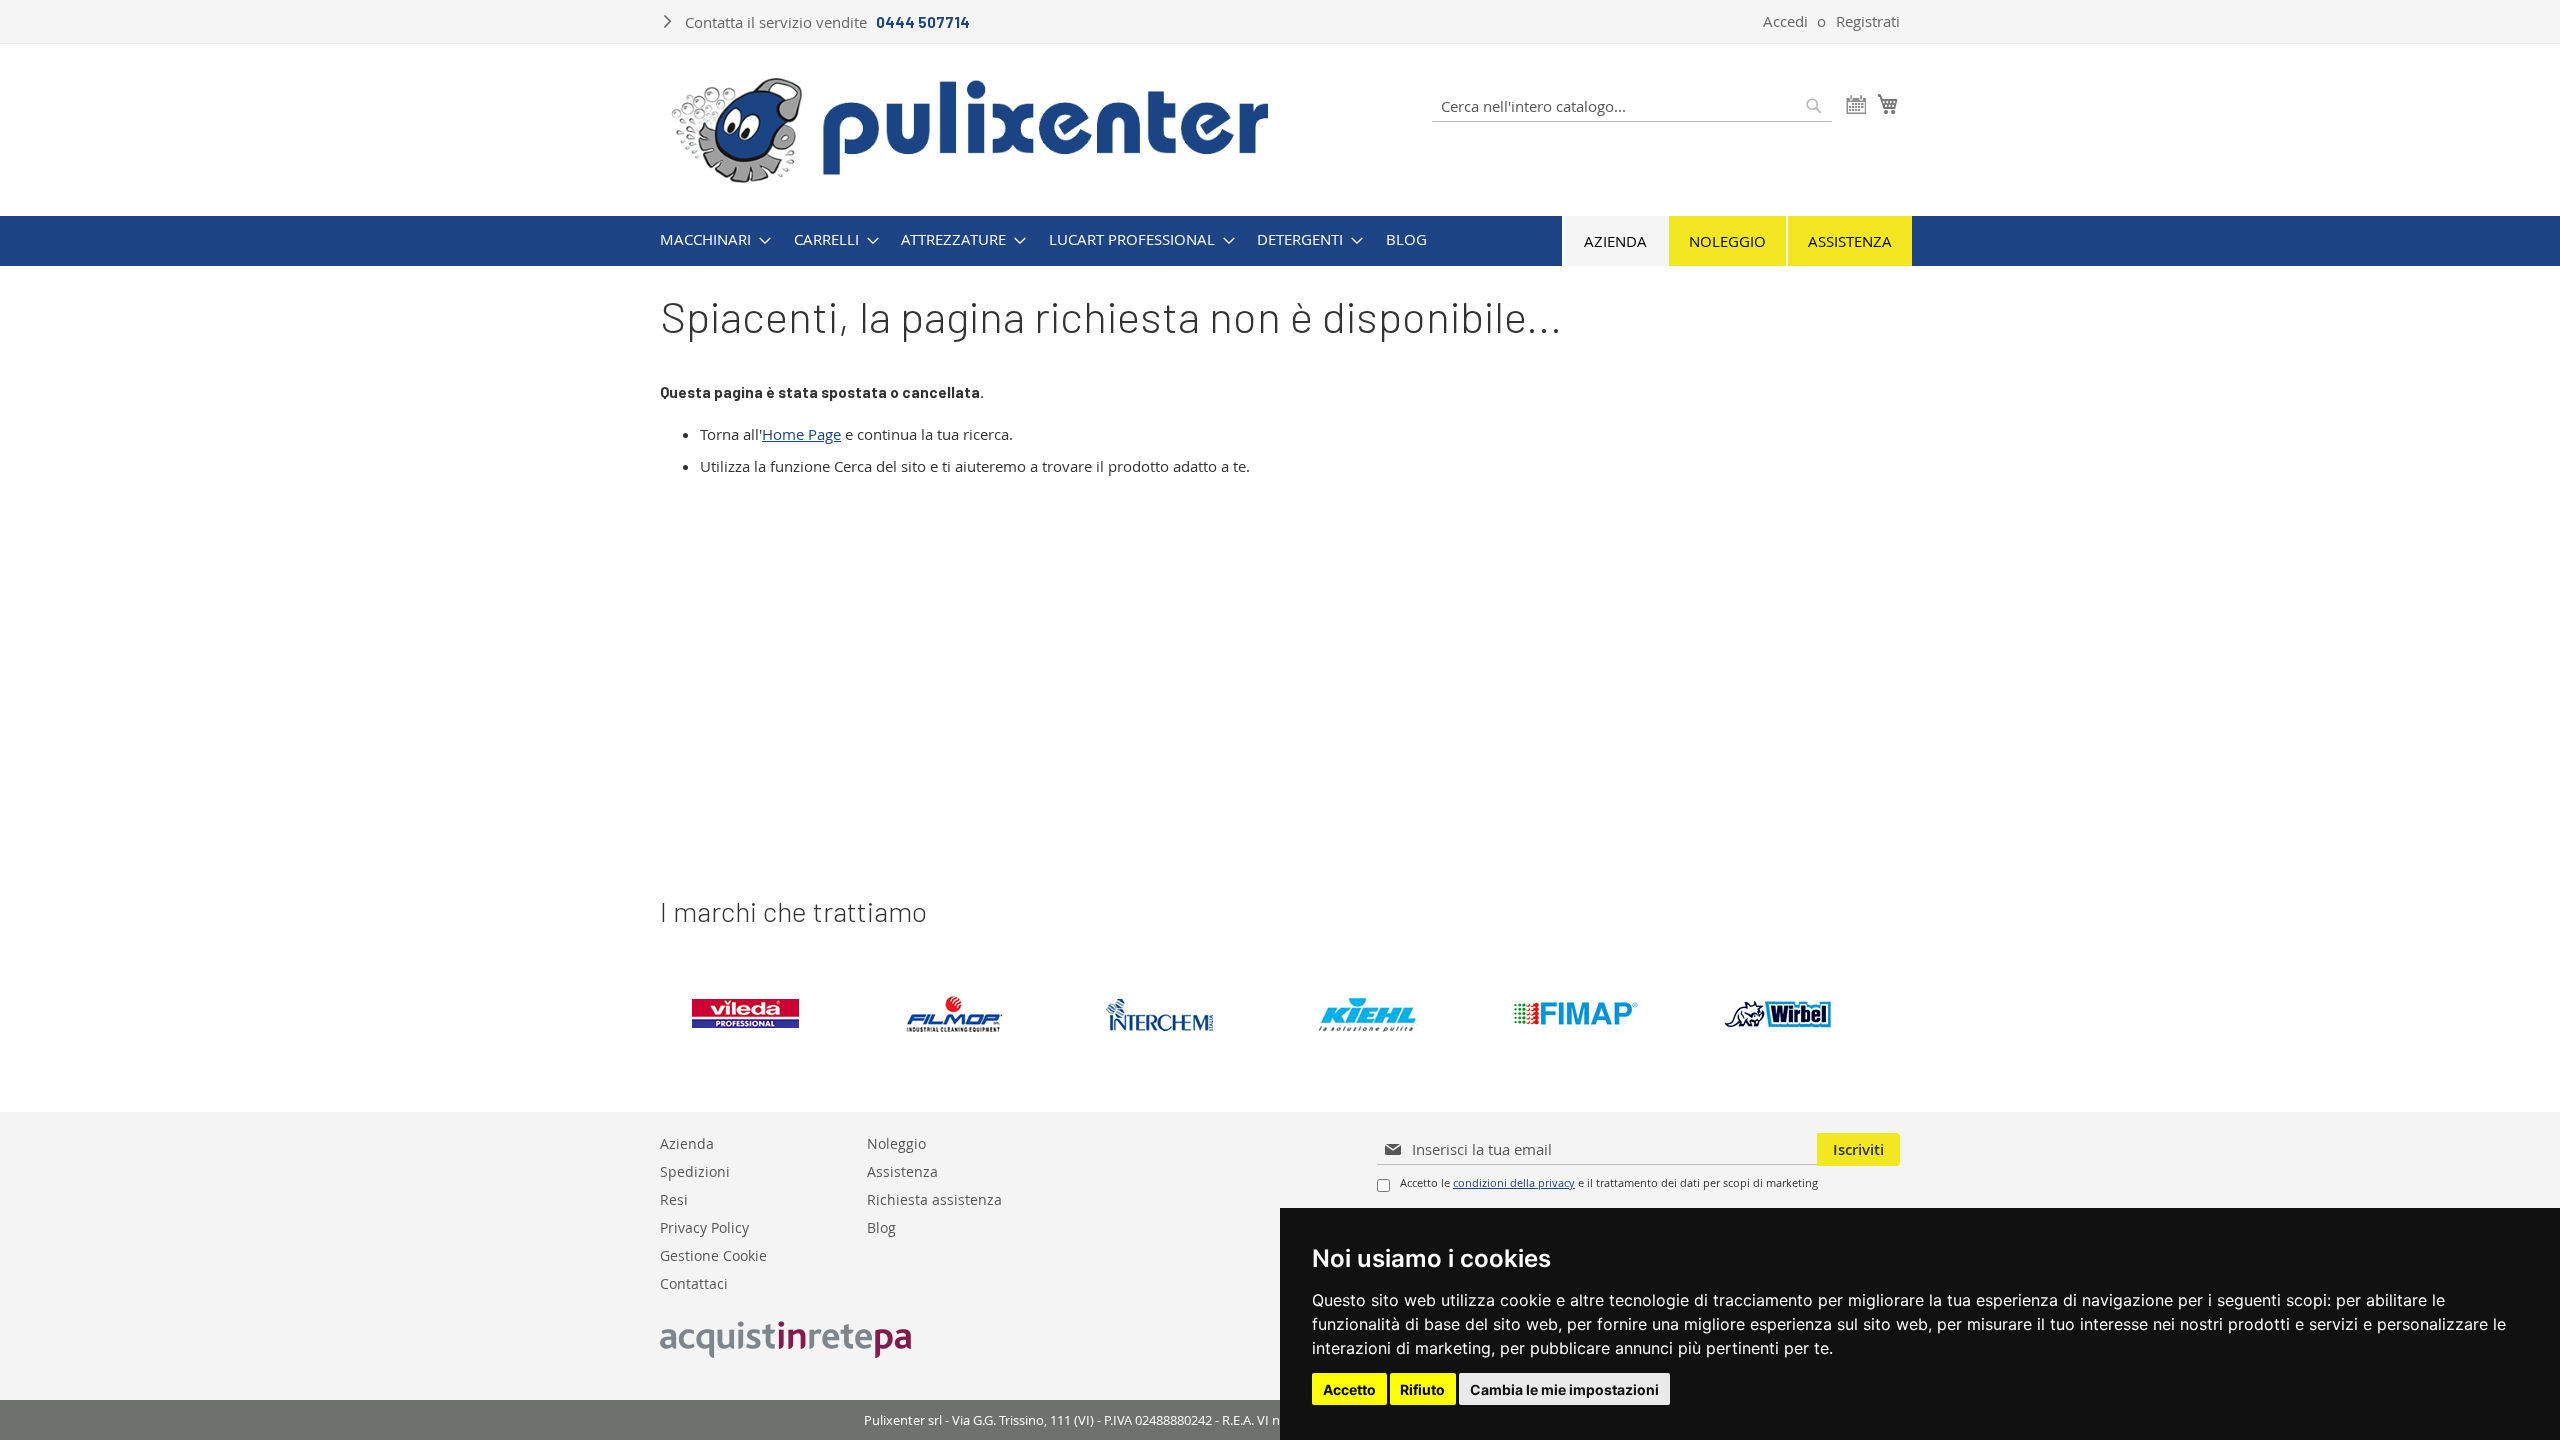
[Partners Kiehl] (1384, 1014)
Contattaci (694, 1282)
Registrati (1868, 21)
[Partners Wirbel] (1798, 1014)
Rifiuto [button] (1422, 1389)
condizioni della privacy (1514, 1182)
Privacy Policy (704, 1226)
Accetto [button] (1349, 1389)
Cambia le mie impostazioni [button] (1564, 1389)
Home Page (801, 434)
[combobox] (1632, 106)
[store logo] (970, 128)
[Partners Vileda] (763, 1014)
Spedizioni (695, 1170)
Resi (674, 1198)
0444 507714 (923, 22)
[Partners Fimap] (1591, 1014)
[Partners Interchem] (1177, 1014)
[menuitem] (709, 239)
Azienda (1615, 241)
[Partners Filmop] (970, 1014)
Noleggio (1727, 241)
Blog (881, 1226)
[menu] (1280, 239)
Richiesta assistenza (934, 1198)
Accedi (1785, 21)
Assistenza (1850, 241)
